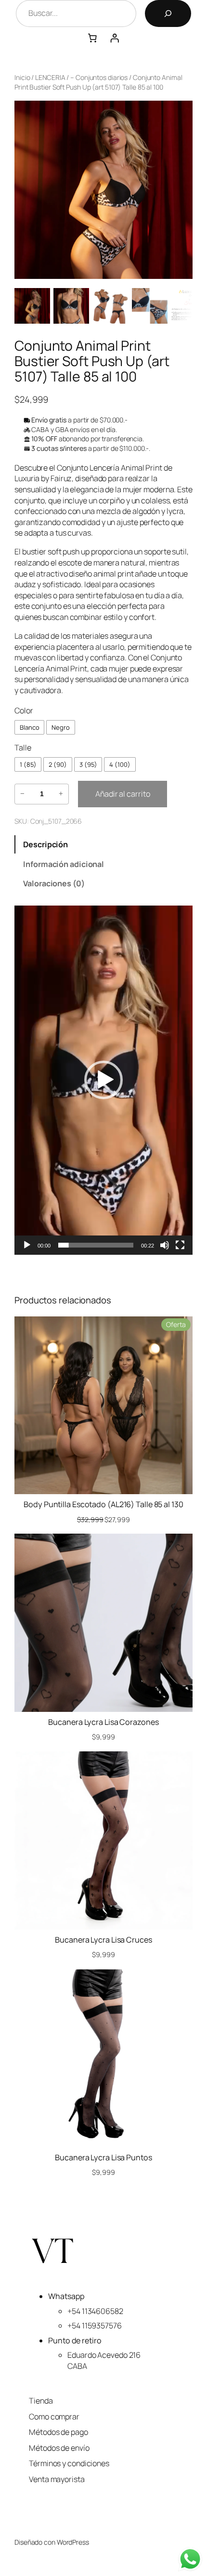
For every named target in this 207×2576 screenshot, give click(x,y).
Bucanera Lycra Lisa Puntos (103, 2157)
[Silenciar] (165, 1245)
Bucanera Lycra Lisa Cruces (103, 1940)
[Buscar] (168, 13)
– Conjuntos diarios (99, 77)
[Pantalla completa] (180, 1245)
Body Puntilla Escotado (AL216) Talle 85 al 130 (103, 1504)
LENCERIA (50, 77)
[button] (103, 1080)
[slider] (96, 1245)
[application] (103, 1080)
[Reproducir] (27, 1245)
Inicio (22, 77)
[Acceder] (115, 38)
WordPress (73, 2542)
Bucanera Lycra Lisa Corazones (103, 1722)
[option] (71, 306)
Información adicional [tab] (64, 864)
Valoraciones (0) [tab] (54, 883)
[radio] (29, 727)
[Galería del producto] (103, 190)
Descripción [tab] (45, 844)
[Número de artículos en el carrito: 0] (92, 38)
